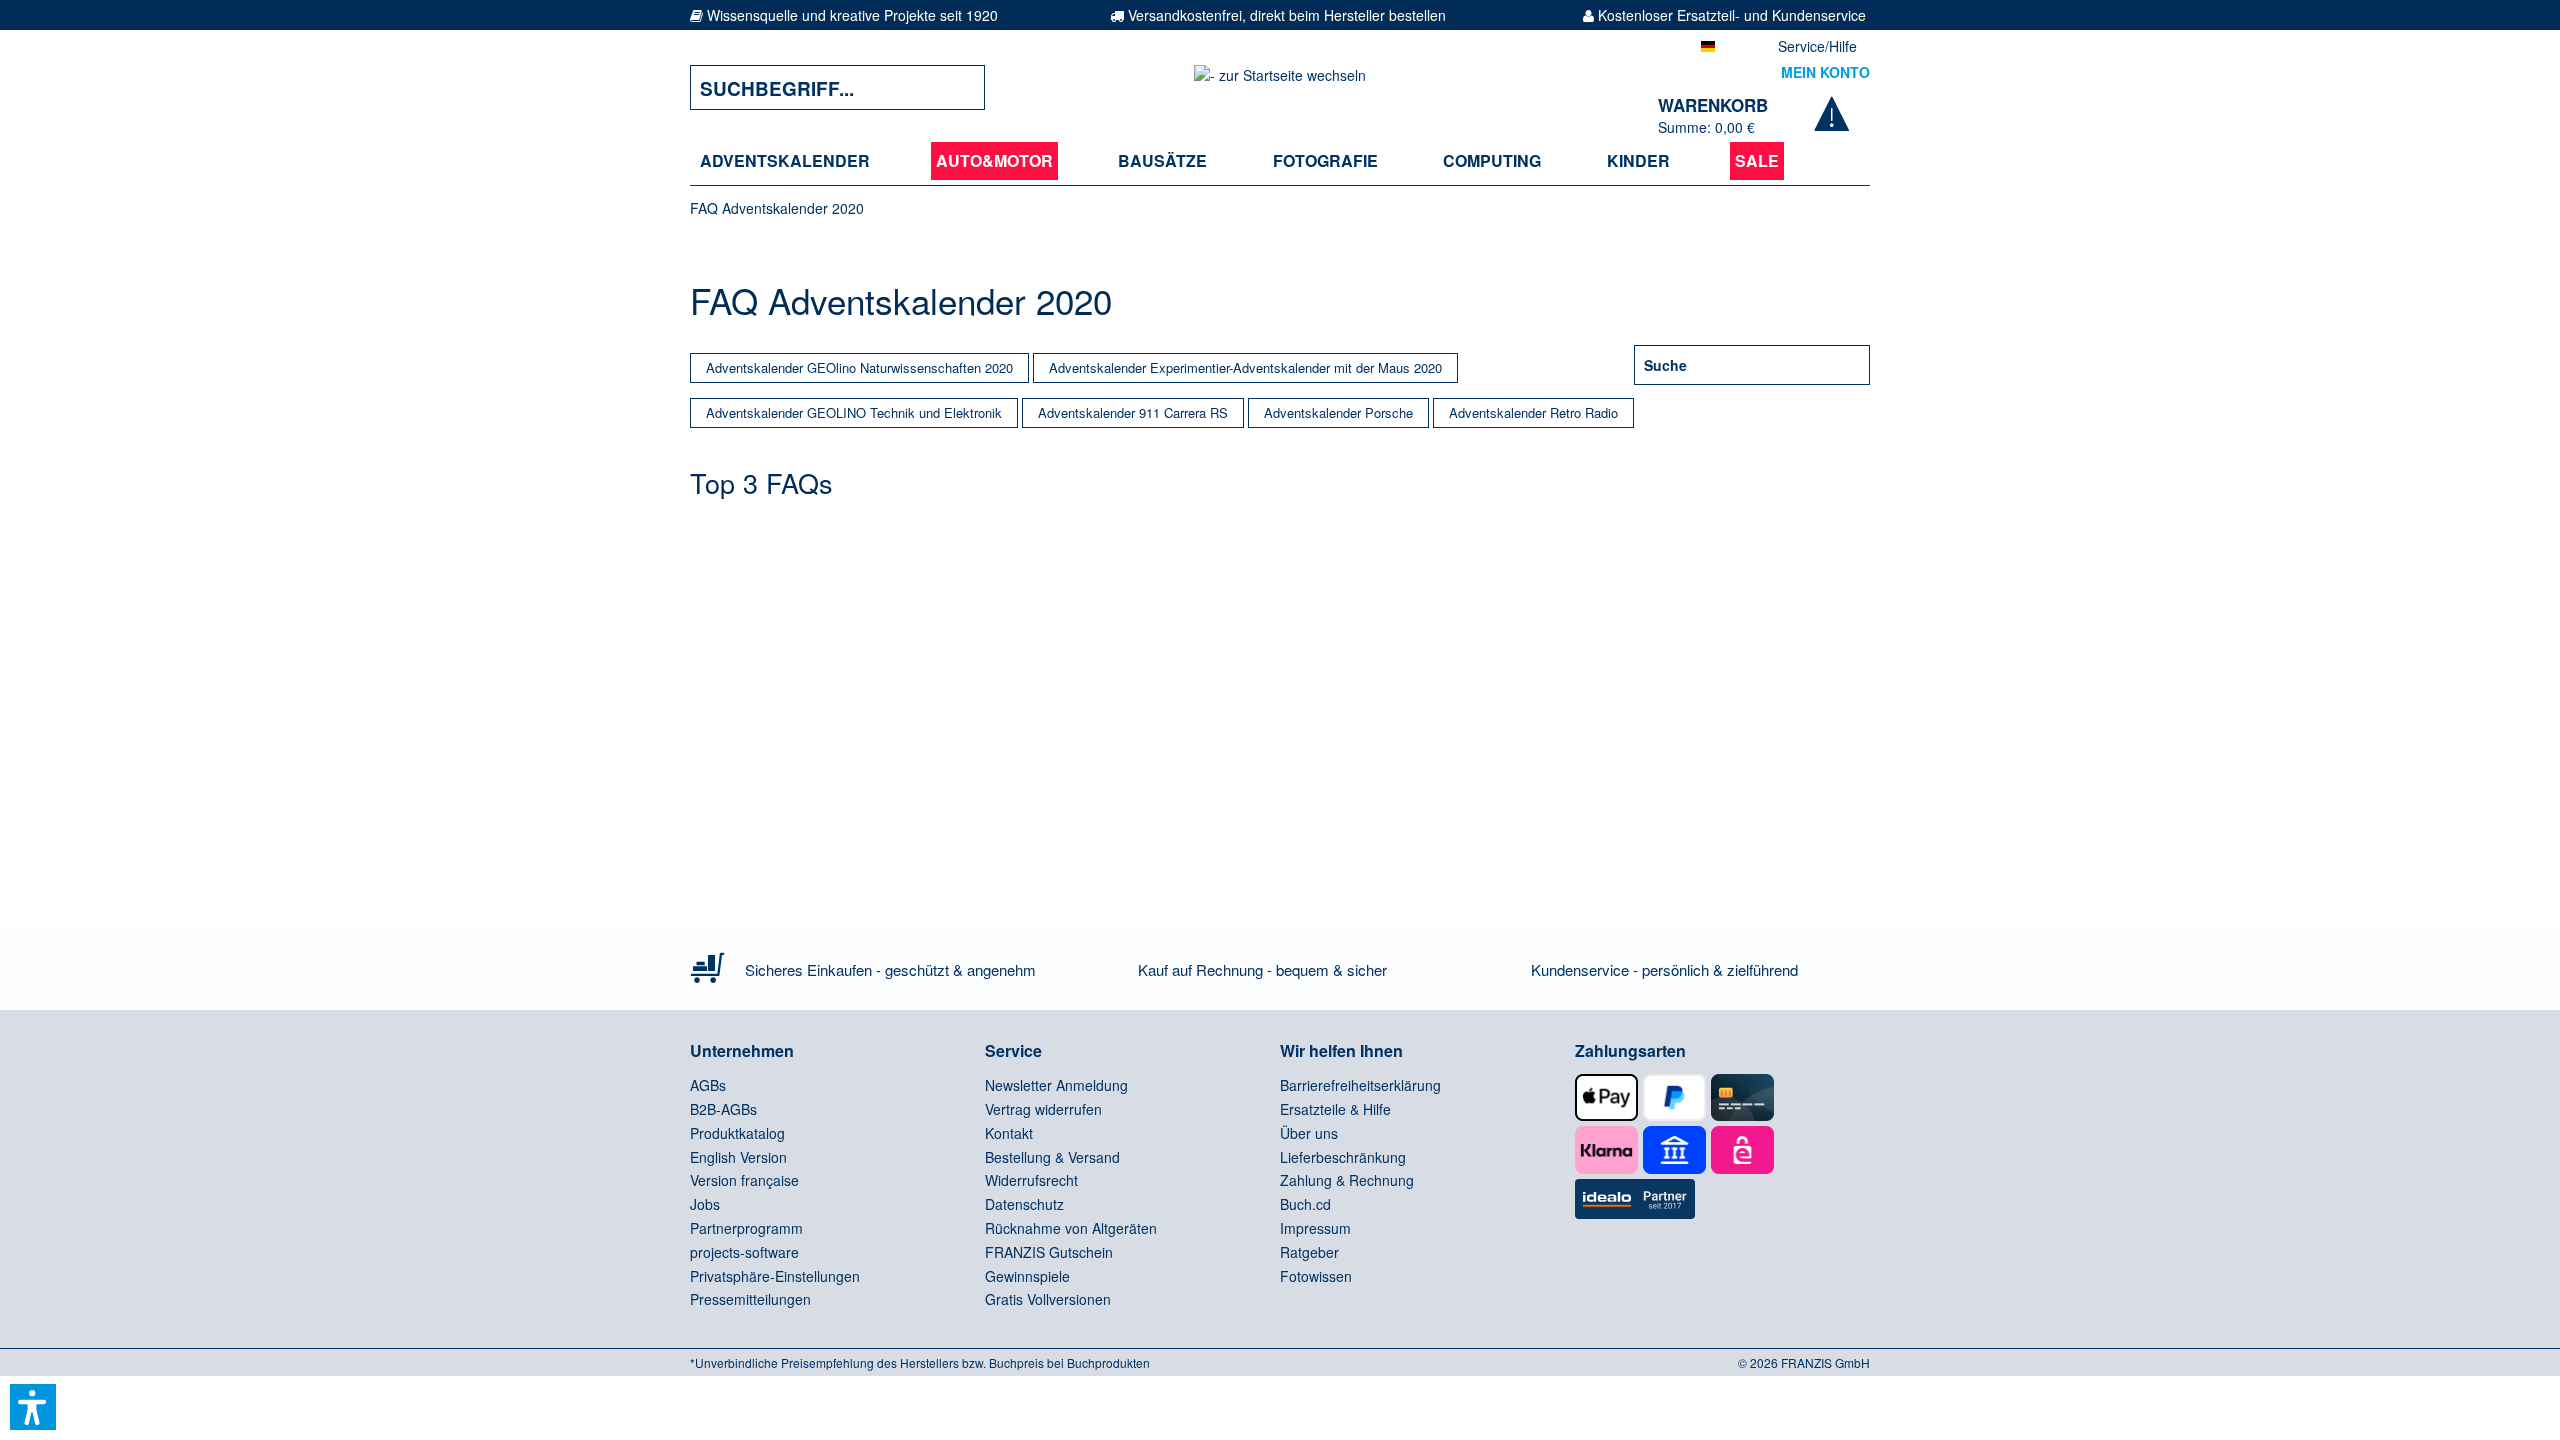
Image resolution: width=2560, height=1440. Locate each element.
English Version (738, 1157)
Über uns (1309, 1133)
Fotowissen (1316, 1276)
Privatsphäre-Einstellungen (775, 1276)
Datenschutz (1024, 1204)
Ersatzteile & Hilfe (1335, 1109)
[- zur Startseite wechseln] (1280, 87)
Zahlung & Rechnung (1347, 1180)
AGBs (708, 1085)
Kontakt (1009, 1133)
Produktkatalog (737, 1133)
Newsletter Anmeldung (1056, 1085)
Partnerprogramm (746, 1228)
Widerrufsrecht (1031, 1180)
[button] (33, 1407)
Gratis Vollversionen (1048, 1299)
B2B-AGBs (723, 1109)
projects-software (744, 1252)
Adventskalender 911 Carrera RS (1133, 412)
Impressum (1315, 1228)
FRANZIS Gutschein (1049, 1252)
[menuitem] (785, 161)
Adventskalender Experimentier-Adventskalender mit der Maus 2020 (1245, 367)
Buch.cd (1305, 1204)
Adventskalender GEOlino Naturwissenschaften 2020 (859, 367)
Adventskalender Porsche (1338, 412)
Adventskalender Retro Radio (1533, 412)
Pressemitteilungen (750, 1299)
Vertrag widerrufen (1043, 1109)
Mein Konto (1825, 72)
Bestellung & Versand (1052, 1157)
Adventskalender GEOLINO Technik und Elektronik (854, 412)
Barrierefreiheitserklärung (1360, 1085)
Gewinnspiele (1027, 1276)
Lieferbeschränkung (1343, 1157)
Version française (744, 1180)
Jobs (705, 1204)
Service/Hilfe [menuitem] (1817, 46)
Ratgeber (1309, 1252)
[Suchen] (955, 87)
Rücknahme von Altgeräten (1071, 1228)
